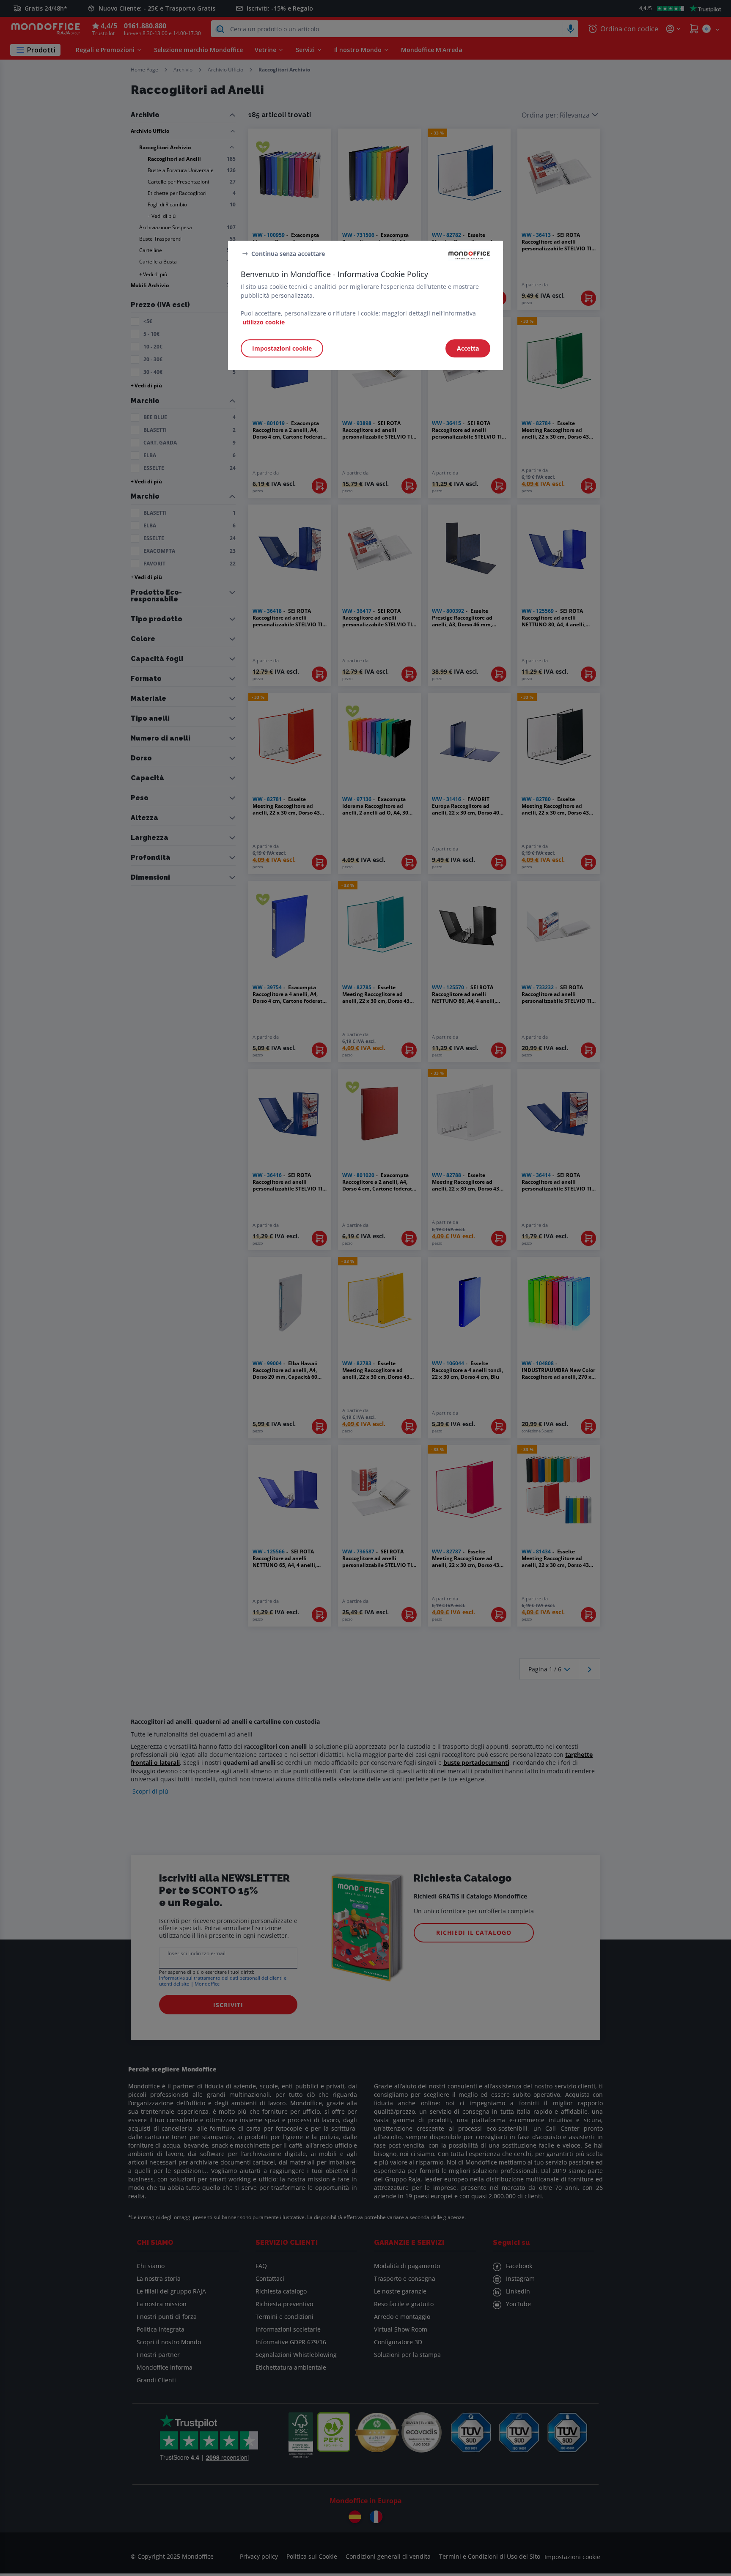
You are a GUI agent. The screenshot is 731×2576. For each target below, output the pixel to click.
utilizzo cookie (264, 322)
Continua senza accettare (288, 254)
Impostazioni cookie (282, 348)
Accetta (468, 348)
